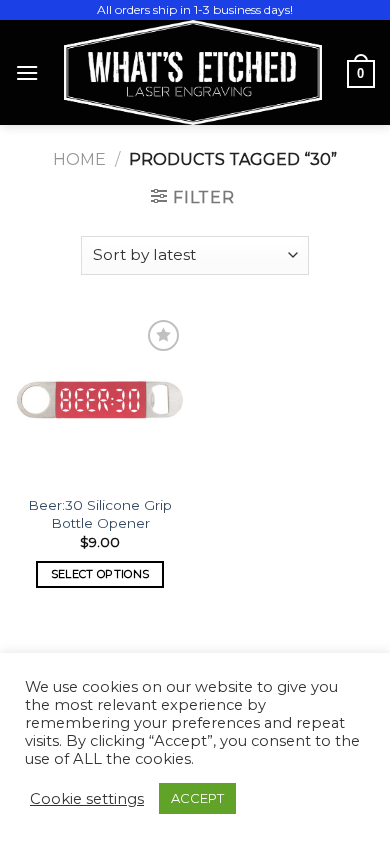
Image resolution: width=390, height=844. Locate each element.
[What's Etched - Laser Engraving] (193, 72)
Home (79, 159)
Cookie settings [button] (87, 799)
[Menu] (27, 72)
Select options (100, 574)
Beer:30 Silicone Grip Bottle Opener (100, 514)
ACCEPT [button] (197, 798)
